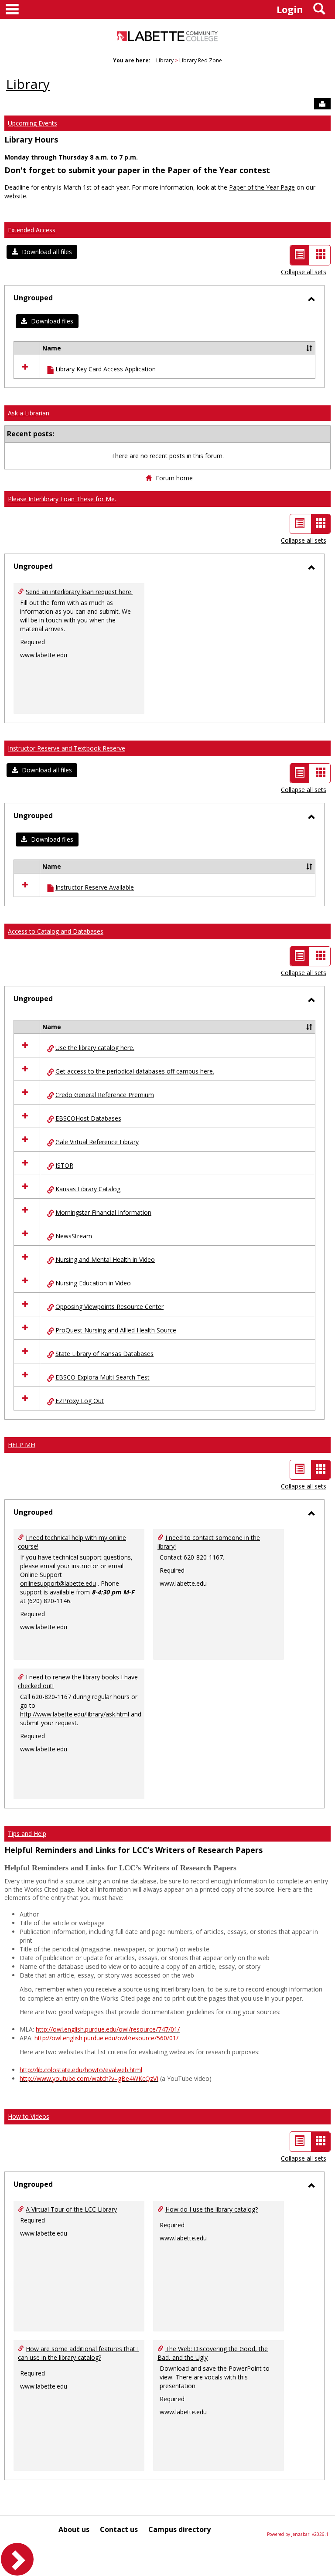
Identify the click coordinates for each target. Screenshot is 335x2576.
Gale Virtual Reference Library (97, 1142)
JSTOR (64, 1165)
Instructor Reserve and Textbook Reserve (67, 748)
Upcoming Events (32, 123)
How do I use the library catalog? (212, 2209)
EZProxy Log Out (80, 1401)
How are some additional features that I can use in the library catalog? (78, 2353)
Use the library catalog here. (95, 1048)
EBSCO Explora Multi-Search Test (103, 1377)
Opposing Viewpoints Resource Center (109, 1307)
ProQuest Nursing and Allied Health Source (116, 1330)
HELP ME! (22, 1445)
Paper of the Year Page (262, 187)
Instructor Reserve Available (95, 887)
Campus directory (179, 2529)
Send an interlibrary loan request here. (79, 592)
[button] (42, 252)
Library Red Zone (201, 60)
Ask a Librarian (29, 413)
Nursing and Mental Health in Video (105, 1259)
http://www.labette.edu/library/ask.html (75, 1714)
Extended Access (32, 230)
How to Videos (29, 2116)
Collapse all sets (304, 272)
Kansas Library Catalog (88, 1189)
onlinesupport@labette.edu (58, 1583)
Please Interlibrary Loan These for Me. (62, 499)
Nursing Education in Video (93, 1283)
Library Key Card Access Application (106, 369)
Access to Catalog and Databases (56, 931)
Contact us (119, 2529)
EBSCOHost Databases (88, 1118)
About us (74, 2529)
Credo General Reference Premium (105, 1095)
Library (165, 60)
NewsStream (74, 1236)
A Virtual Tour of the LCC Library (71, 2209)
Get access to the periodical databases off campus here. (135, 1071)
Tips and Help (27, 1833)
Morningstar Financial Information (103, 1212)
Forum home (174, 478)
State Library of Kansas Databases (104, 1354)
